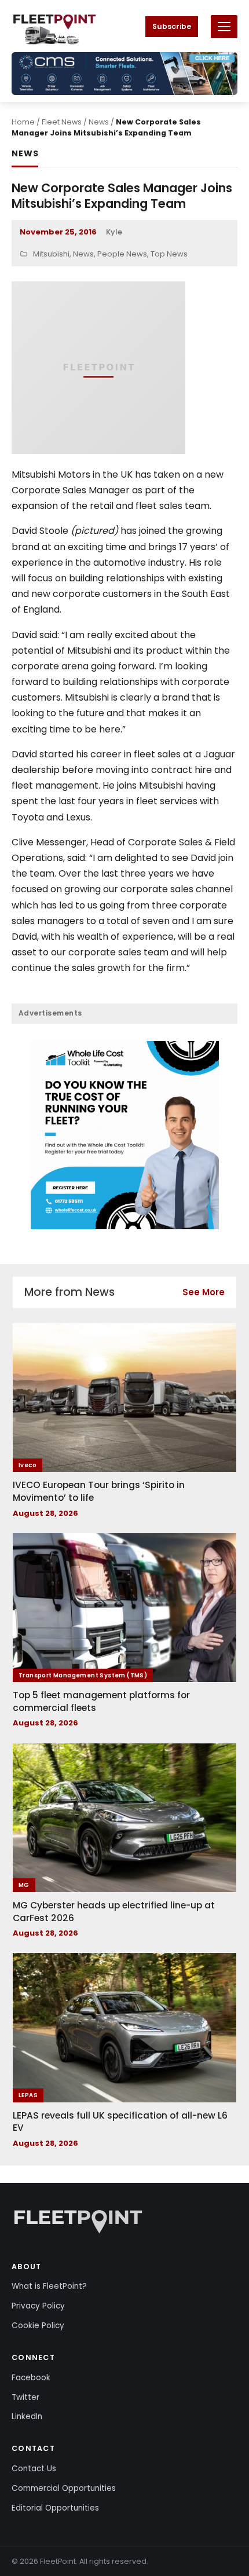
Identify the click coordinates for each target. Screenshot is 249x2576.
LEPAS (28, 2095)
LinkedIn (27, 2416)
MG (24, 1885)
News (99, 122)
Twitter (25, 2397)
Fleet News (62, 122)
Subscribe (172, 26)
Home (23, 122)
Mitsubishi (51, 254)
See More (204, 1292)
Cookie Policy (38, 2326)
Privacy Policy (38, 2306)
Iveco (28, 1465)
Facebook (31, 2378)
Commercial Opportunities (64, 2488)
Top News (169, 254)
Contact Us (34, 2469)
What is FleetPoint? (49, 2286)
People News (122, 254)
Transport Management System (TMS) (83, 1675)
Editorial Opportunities (55, 2508)
